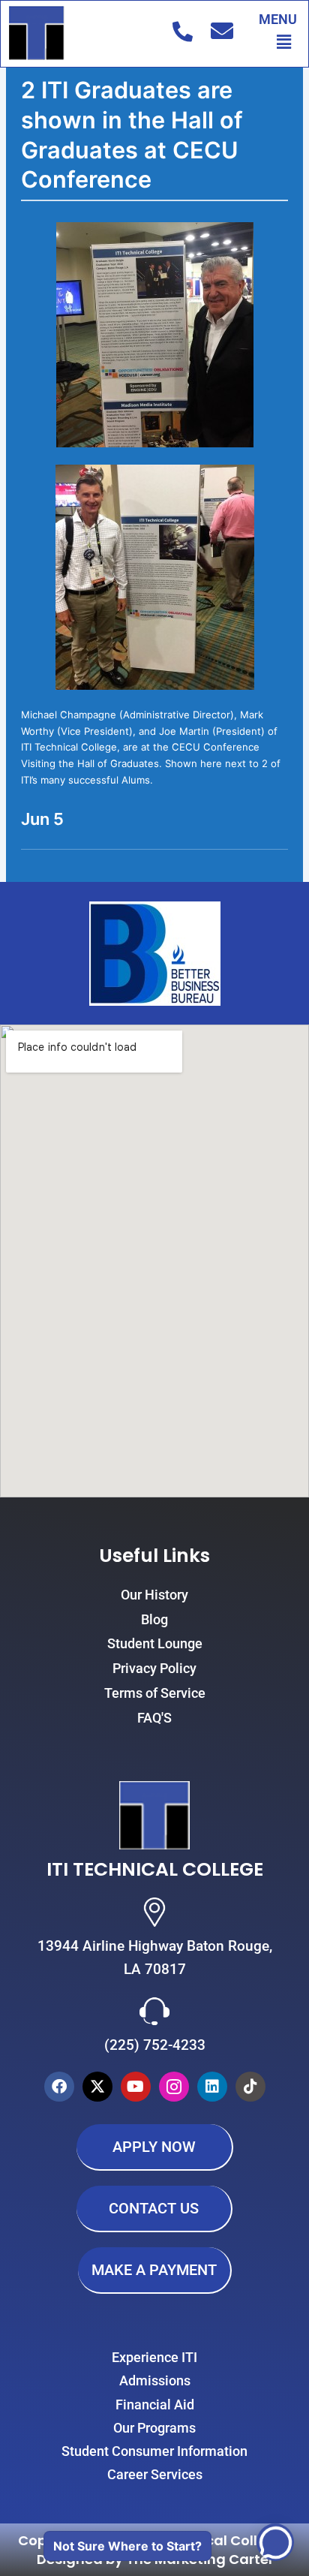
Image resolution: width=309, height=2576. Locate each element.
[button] (284, 42)
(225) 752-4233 (155, 2045)
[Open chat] (275, 2542)
